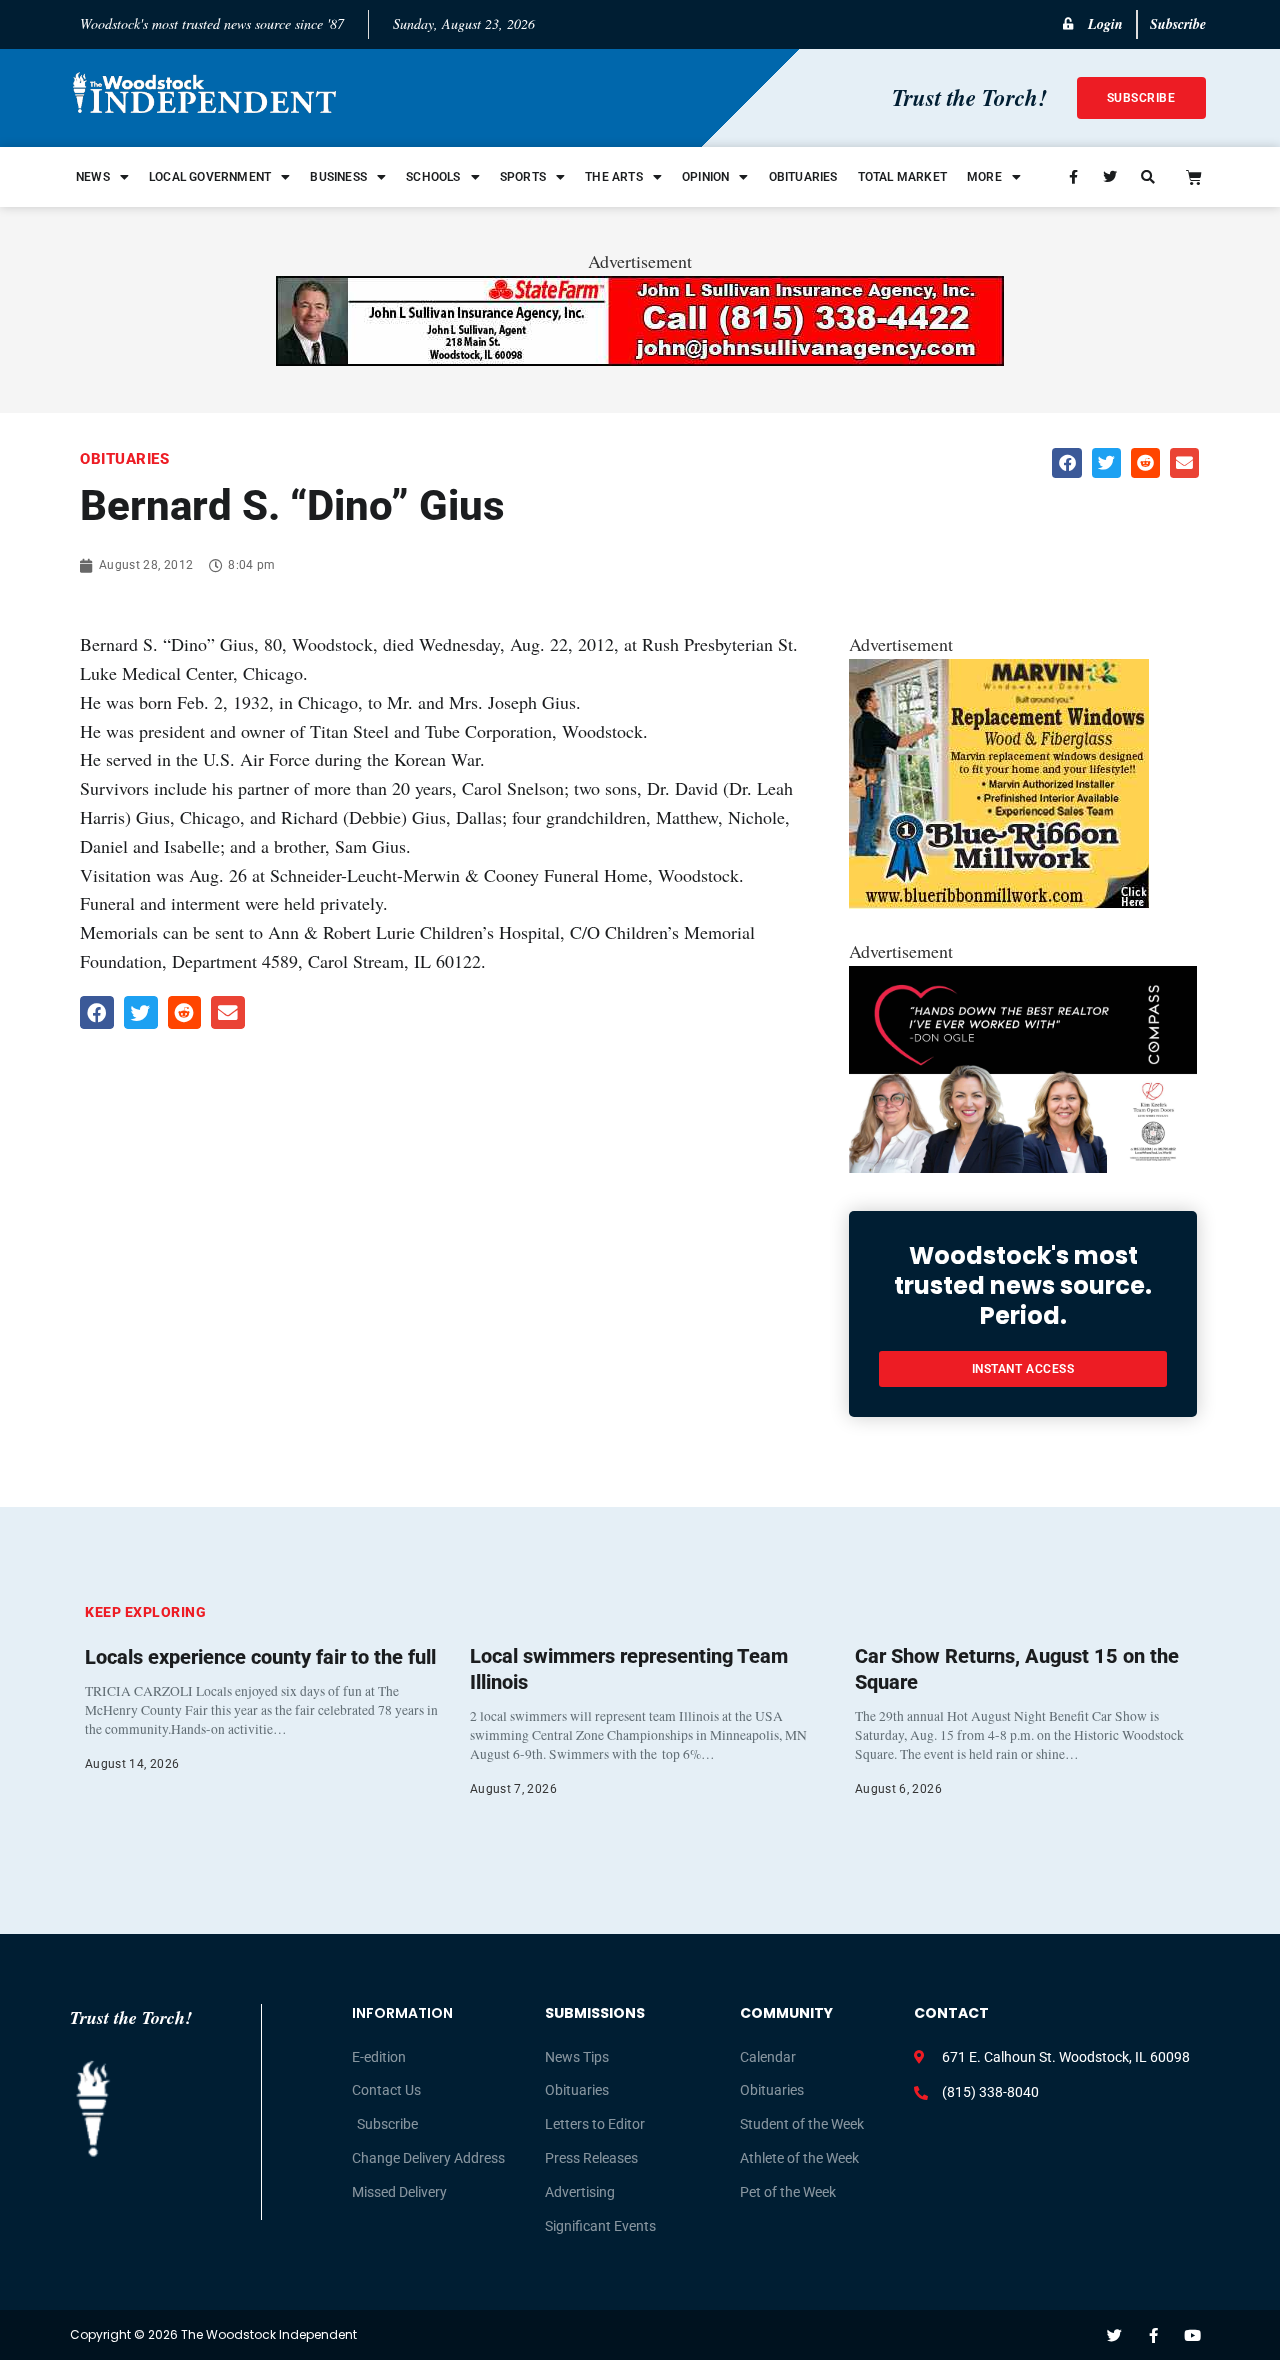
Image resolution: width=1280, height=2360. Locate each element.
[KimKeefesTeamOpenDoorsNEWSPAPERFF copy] (1023, 1166)
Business (338, 177)
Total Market (902, 177)
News (93, 177)
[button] (1066, 462)
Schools (433, 177)
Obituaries (803, 177)
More (984, 177)
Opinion (705, 177)
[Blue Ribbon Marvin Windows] (999, 902)
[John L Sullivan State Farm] (640, 359)
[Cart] (1194, 177)
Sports (523, 177)
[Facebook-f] (1153, 2335)
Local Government (210, 177)
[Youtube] (1192, 2335)
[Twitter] (1114, 2335)
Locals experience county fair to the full (260, 1657)
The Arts (614, 177)
